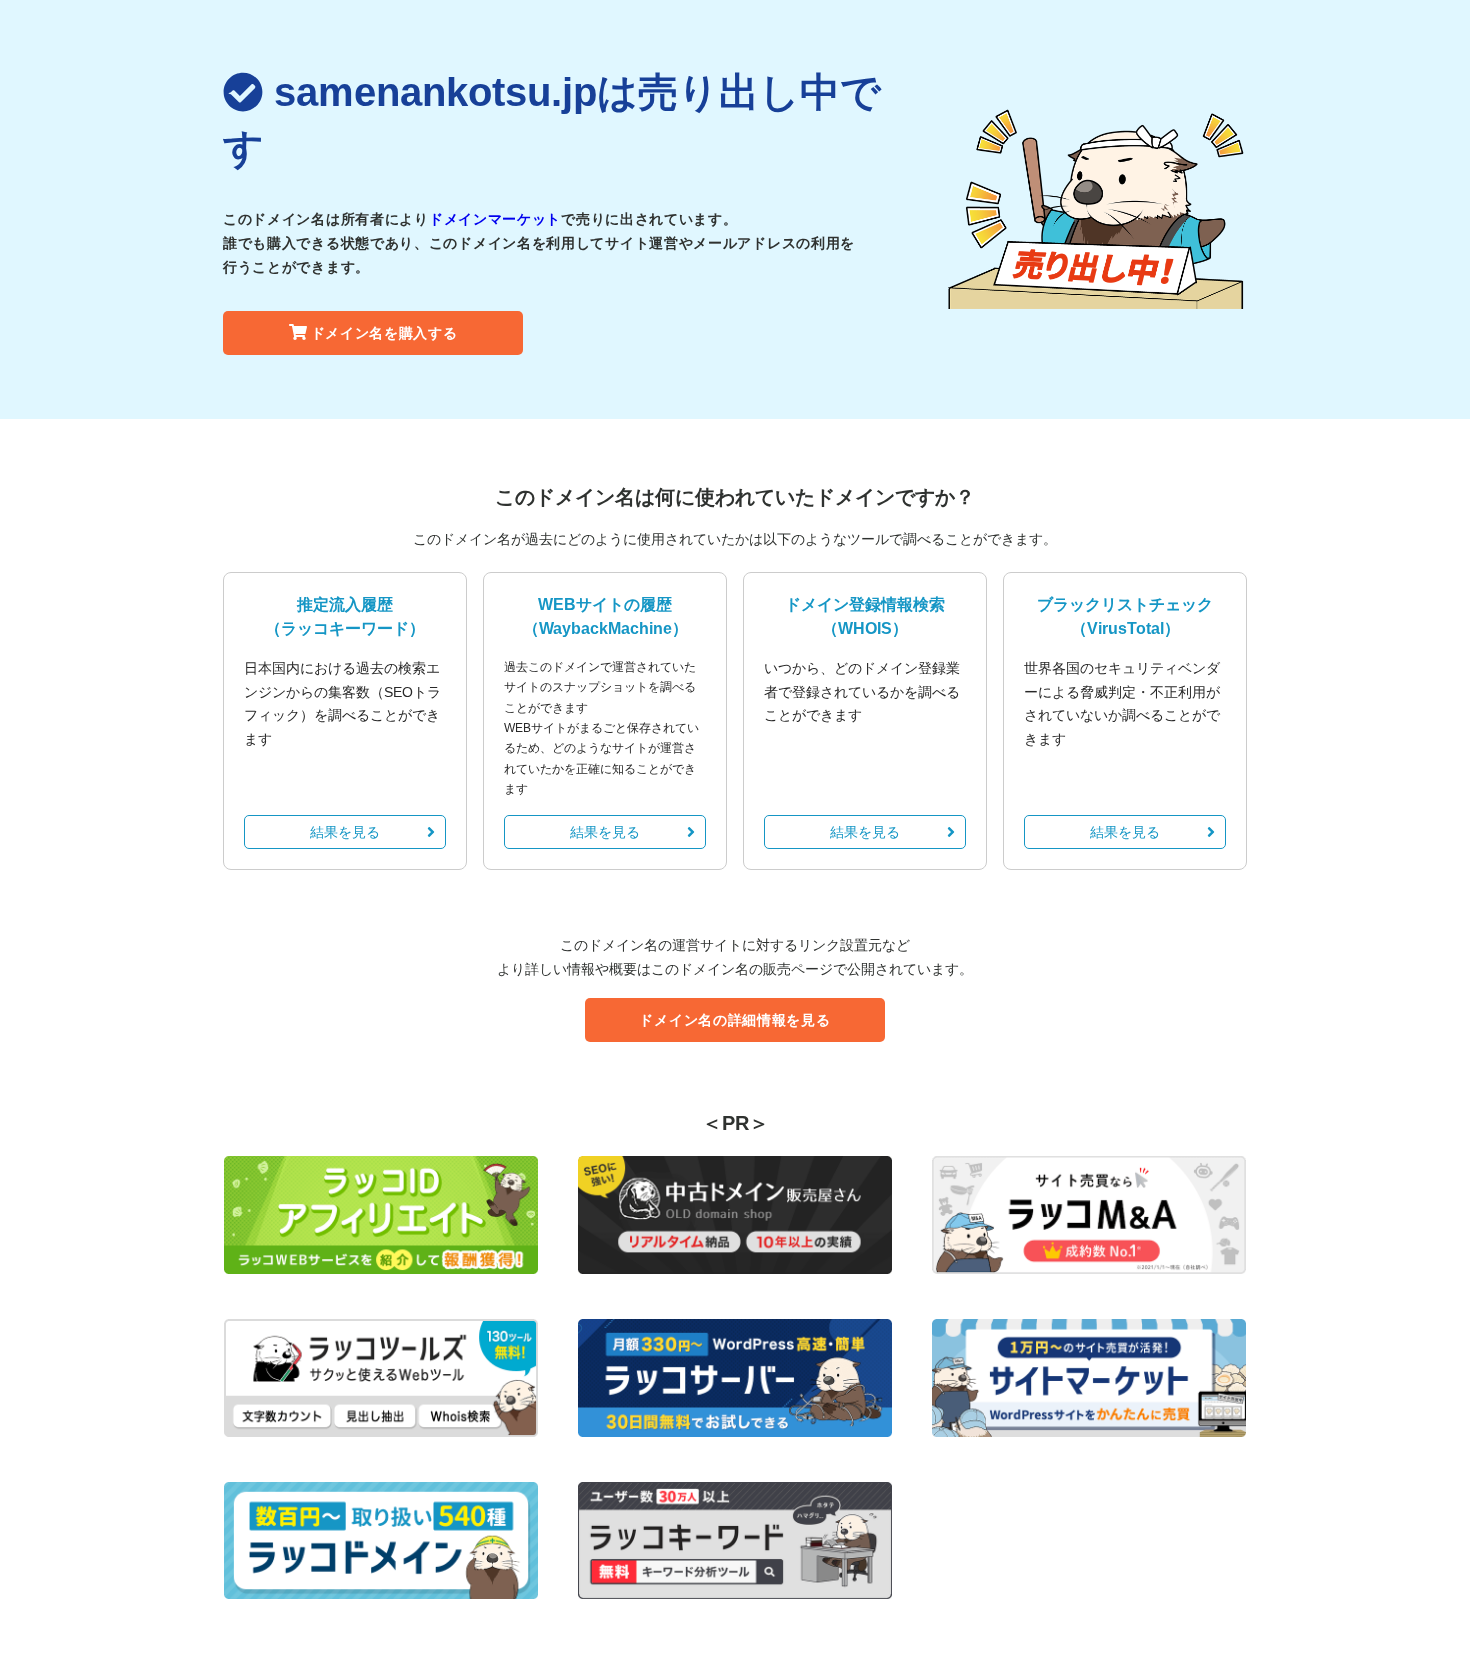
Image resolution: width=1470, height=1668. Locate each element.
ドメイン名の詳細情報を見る (734, 1020)
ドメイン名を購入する (384, 333)
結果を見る (345, 832)
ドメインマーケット (495, 219)
